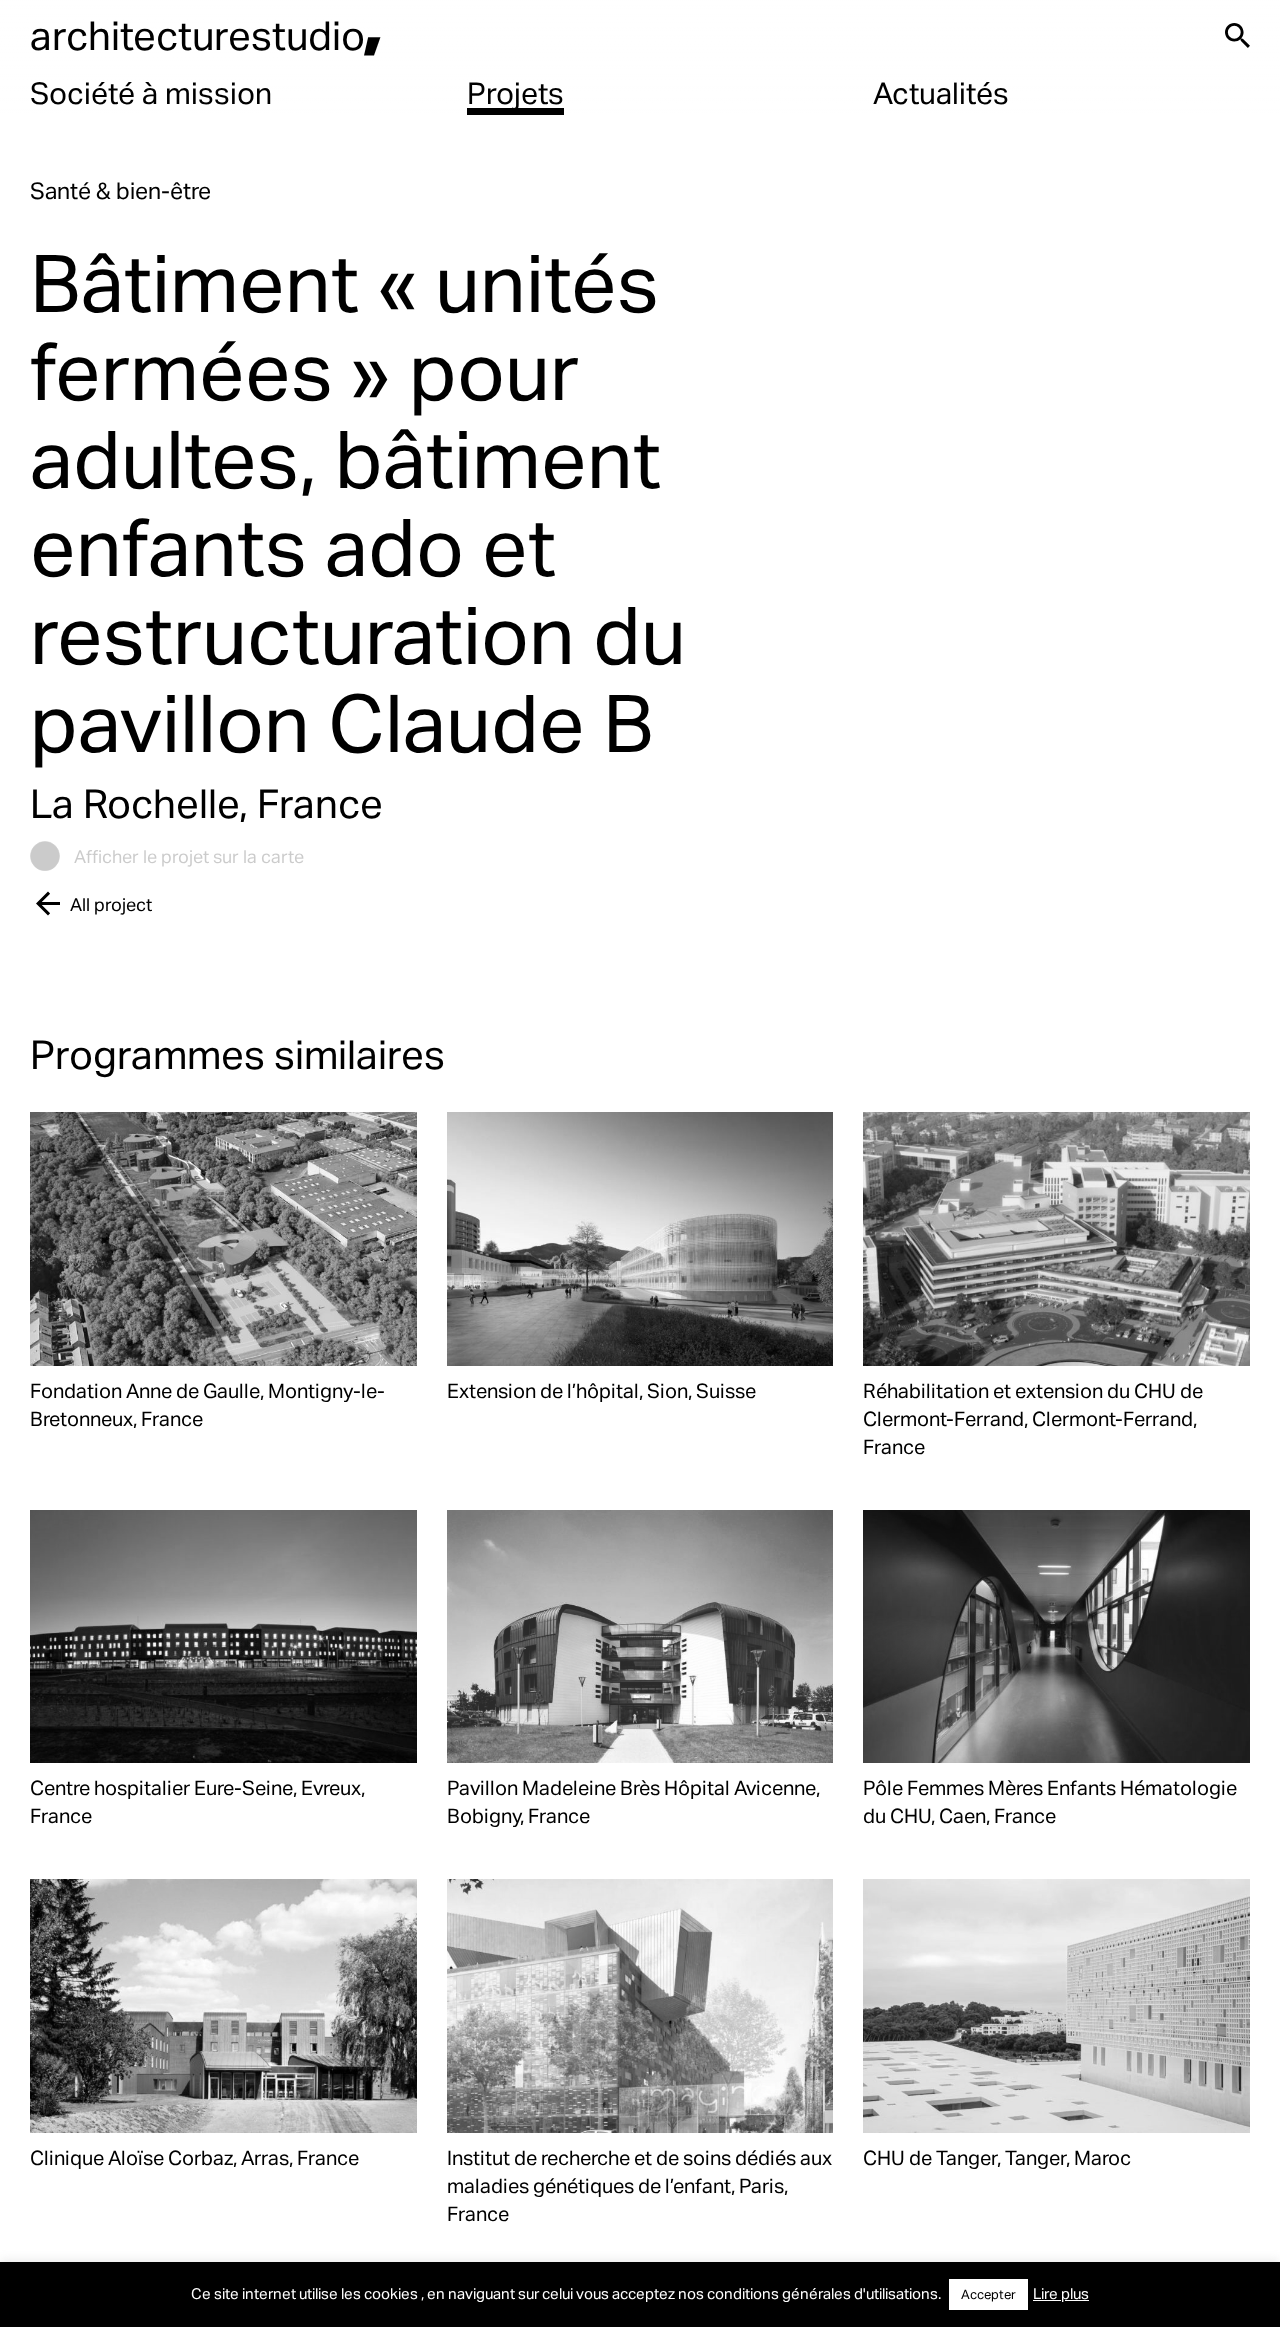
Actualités (941, 92)
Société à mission (151, 92)
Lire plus (1061, 2293)
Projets (515, 92)
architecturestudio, (206, 34)
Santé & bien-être (120, 190)
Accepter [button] (988, 2294)
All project (111, 903)
